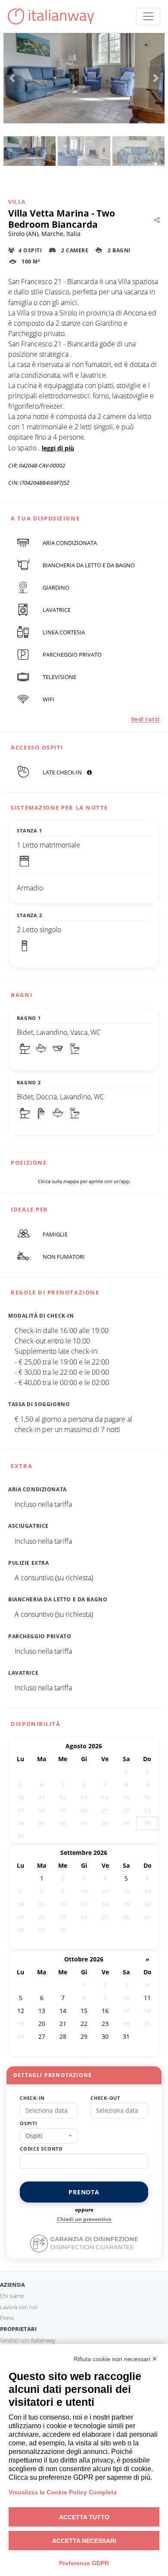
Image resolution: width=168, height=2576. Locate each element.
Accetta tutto (84, 2517)
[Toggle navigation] (148, 16)
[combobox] (49, 2136)
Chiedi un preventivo (84, 2219)
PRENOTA (84, 2192)
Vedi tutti (145, 719)
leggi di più (58, 448)
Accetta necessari (84, 2541)
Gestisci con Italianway (28, 2340)
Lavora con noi (19, 2307)
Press (7, 2318)
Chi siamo (12, 2296)
